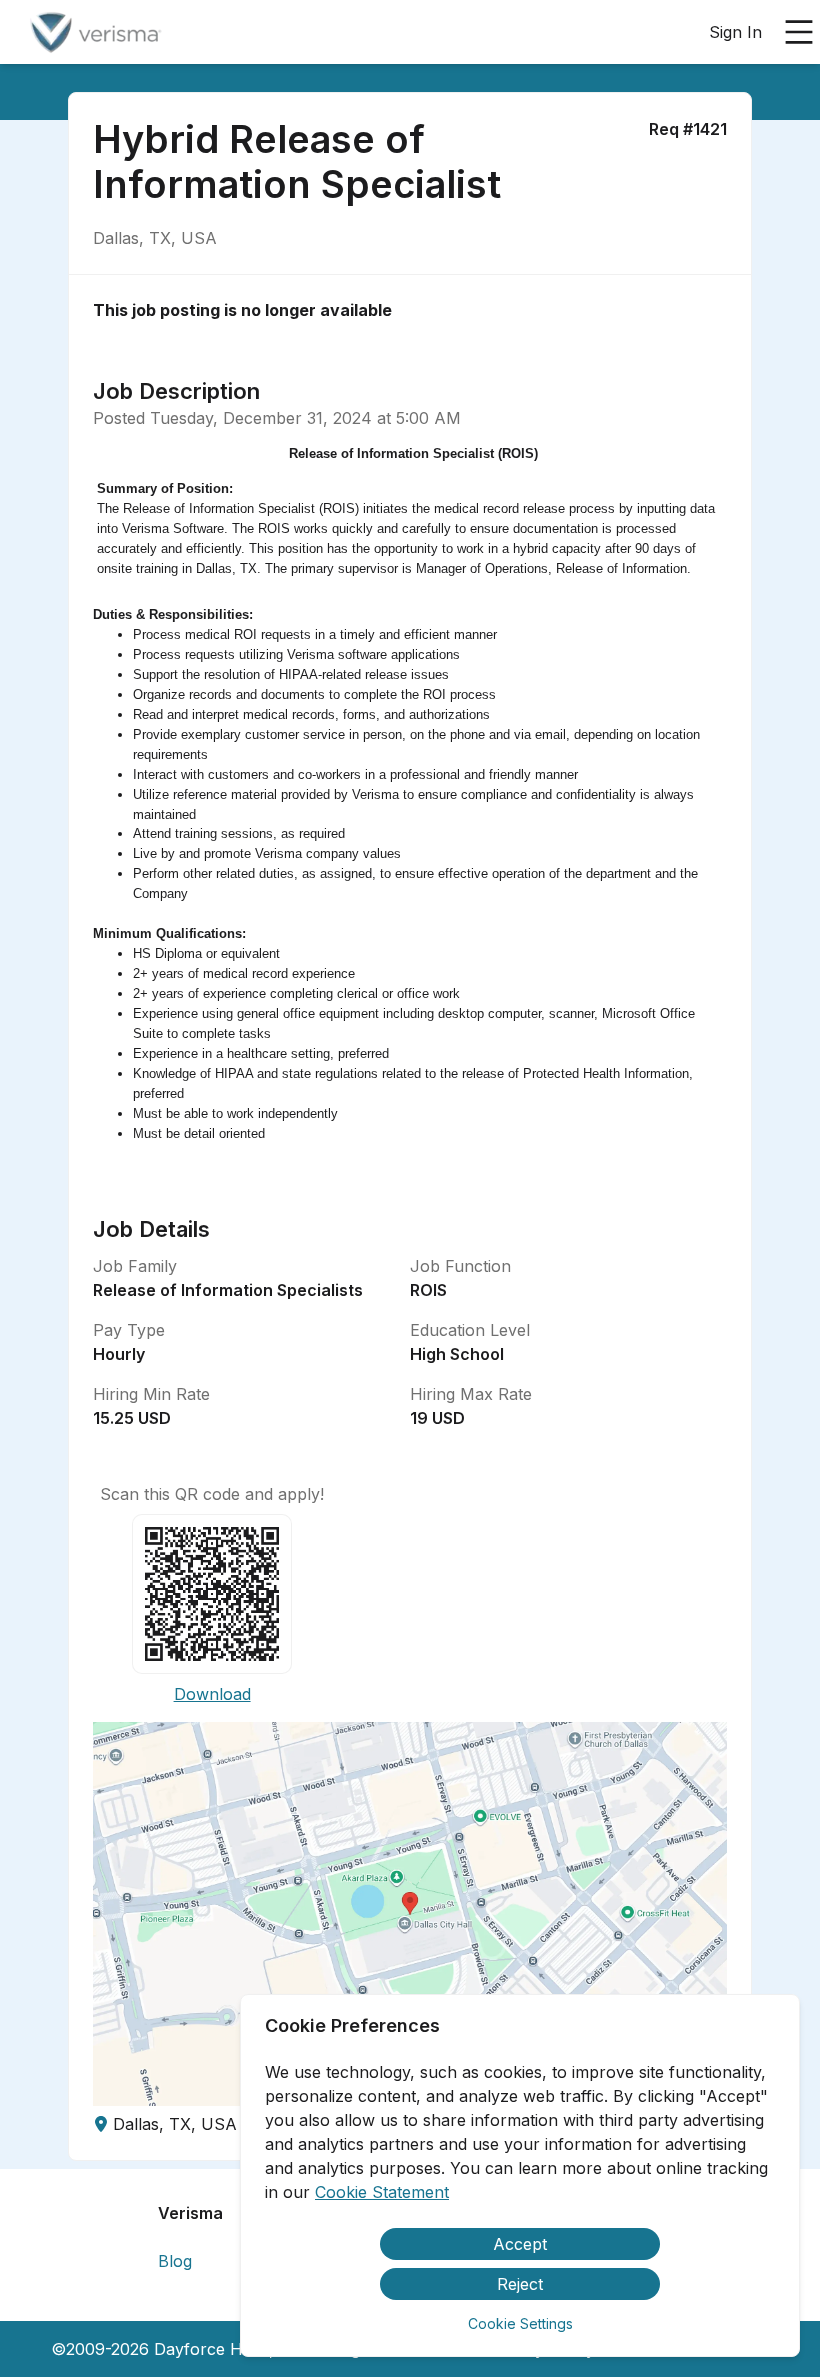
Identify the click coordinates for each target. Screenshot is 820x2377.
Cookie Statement (382, 2192)
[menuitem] (94, 33)
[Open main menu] (799, 32)
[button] (409, 1914)
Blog (175, 2261)
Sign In (735, 32)
